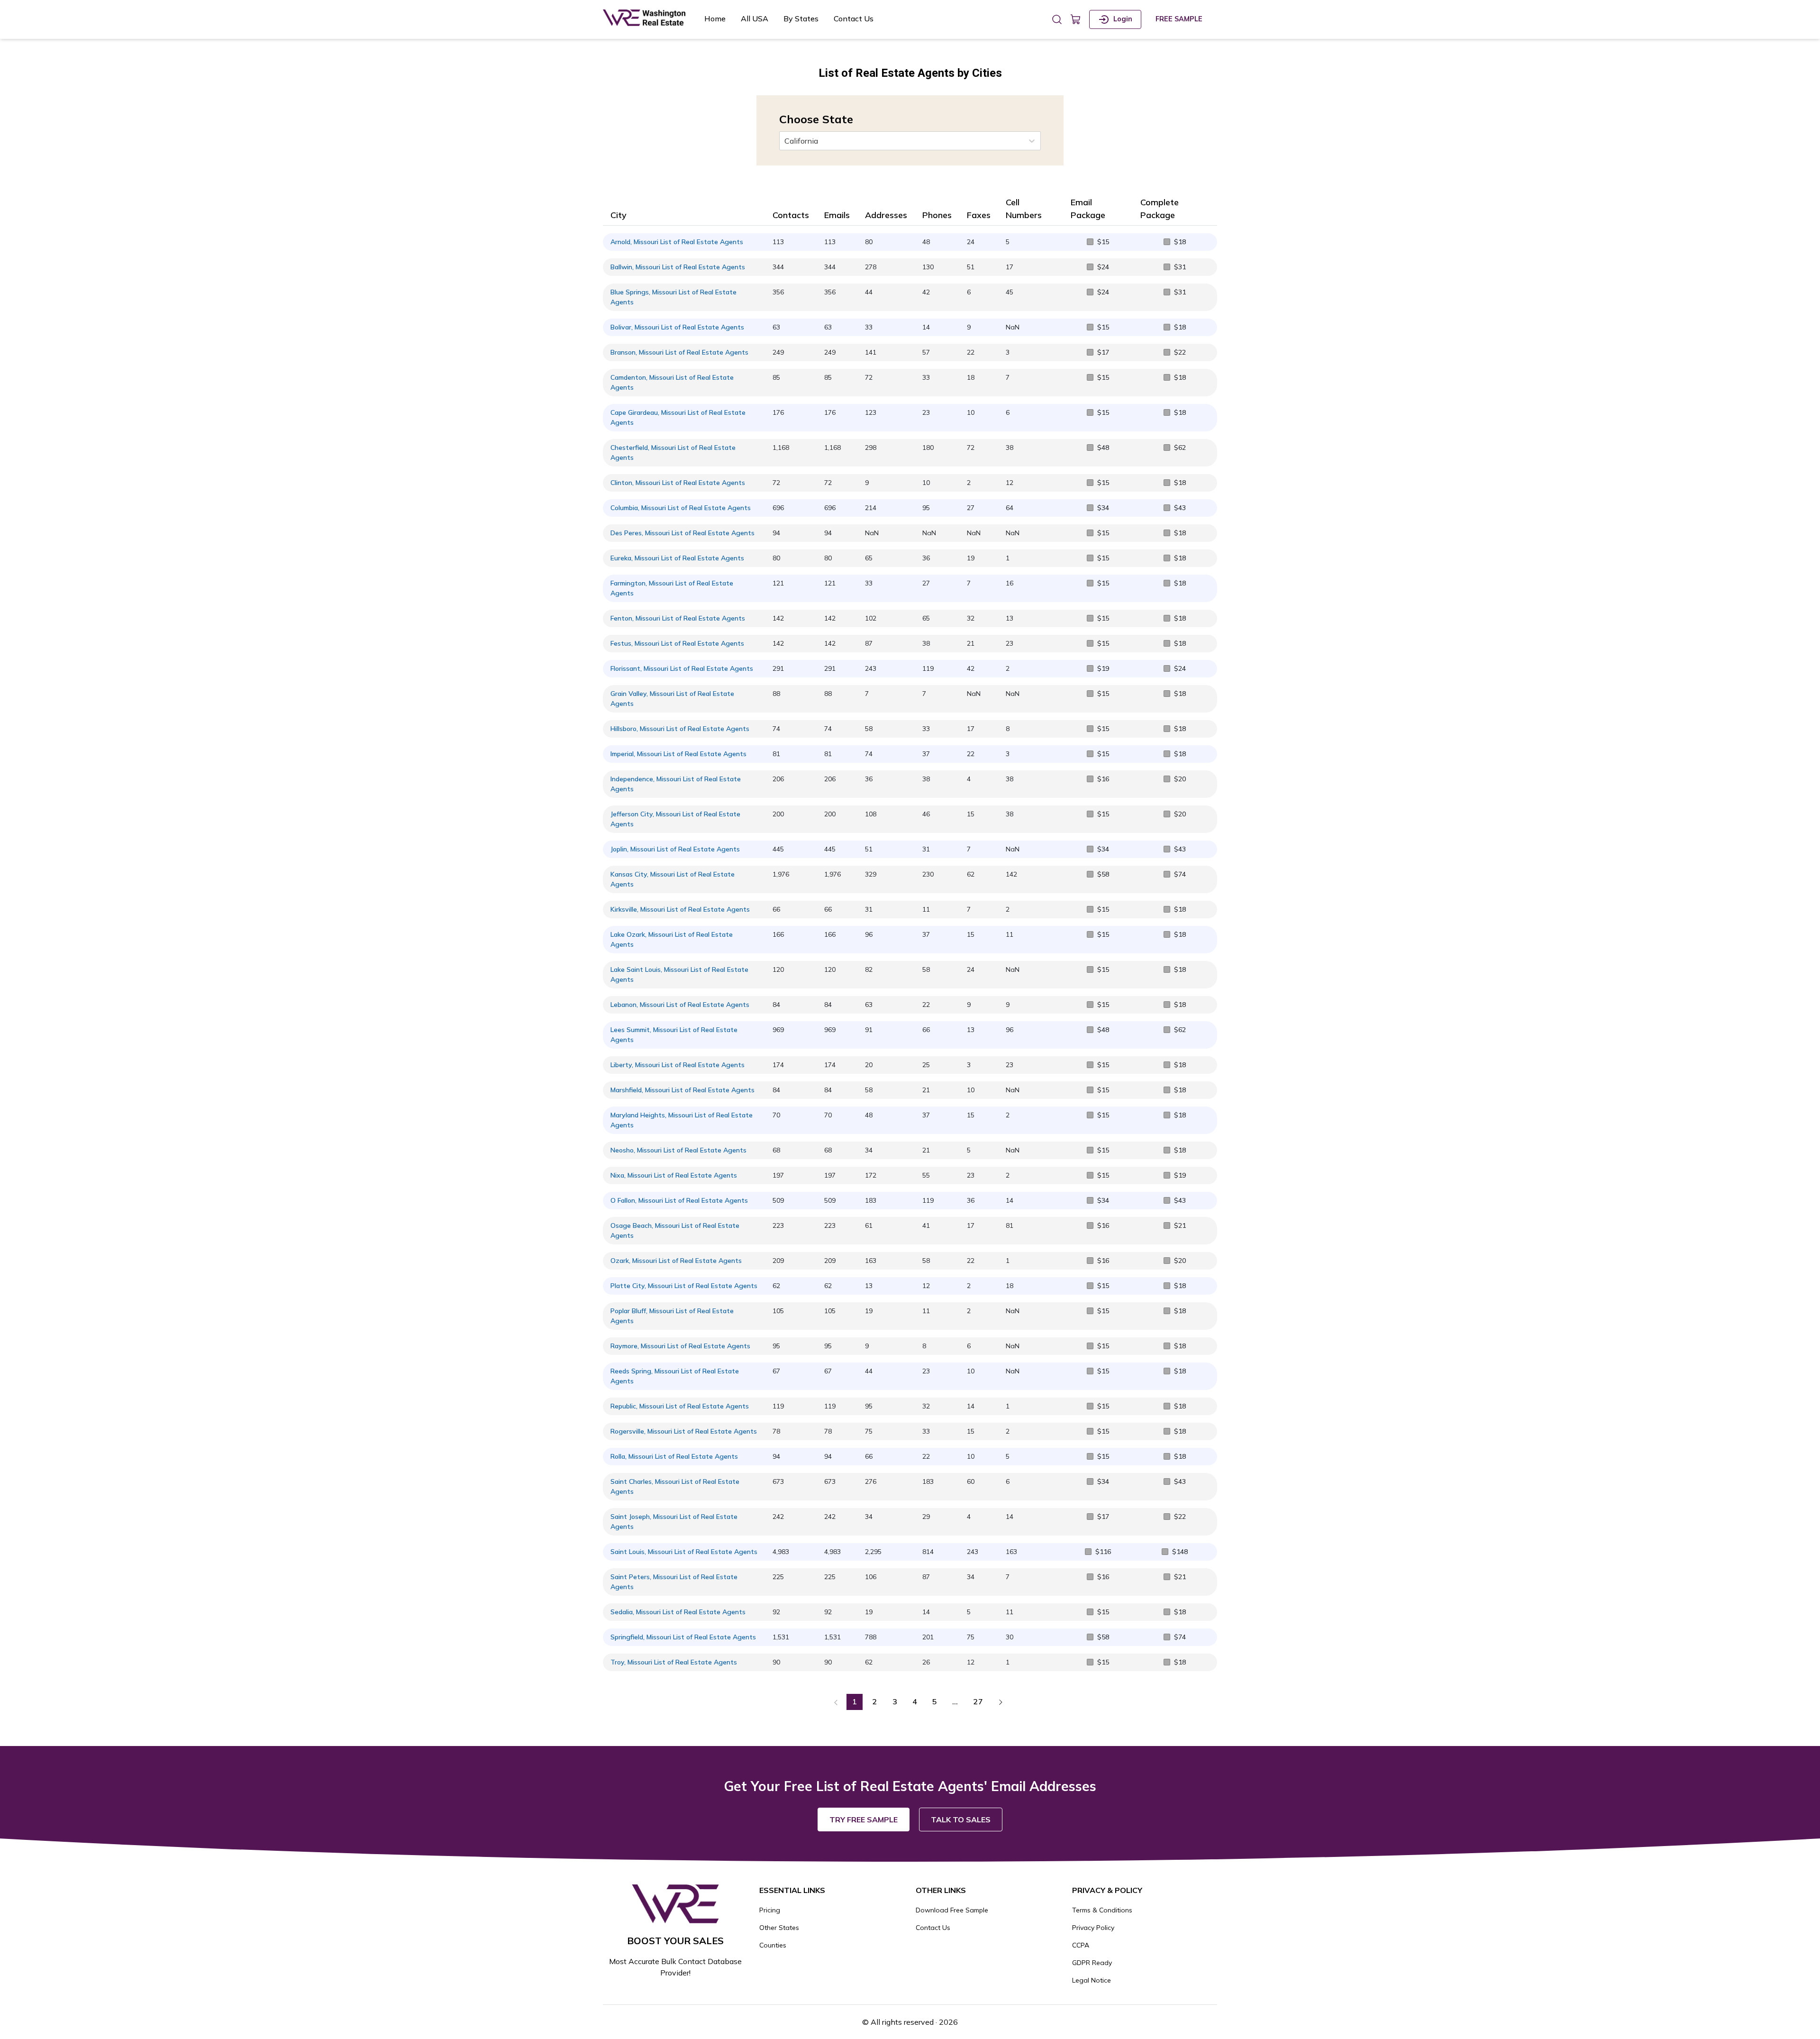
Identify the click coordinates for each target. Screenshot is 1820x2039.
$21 (1180, 1225)
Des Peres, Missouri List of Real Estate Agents (682, 533)
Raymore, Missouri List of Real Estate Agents (680, 1346)
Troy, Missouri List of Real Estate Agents (674, 1662)
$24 (1103, 267)
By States (801, 18)
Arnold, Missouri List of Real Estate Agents (677, 242)
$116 (1103, 1552)
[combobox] (785, 141)
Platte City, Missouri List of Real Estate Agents (684, 1286)
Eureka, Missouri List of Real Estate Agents (677, 558)
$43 (1180, 508)
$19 (1103, 668)
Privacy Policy (1093, 1928)
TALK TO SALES (961, 1820)
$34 (1103, 508)
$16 (1103, 779)
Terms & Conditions (1102, 1910)
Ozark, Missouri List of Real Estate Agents (676, 1261)
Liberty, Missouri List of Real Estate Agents (678, 1065)
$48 (1103, 448)
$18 (1180, 242)
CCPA (1081, 1945)
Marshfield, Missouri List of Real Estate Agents (682, 1090)
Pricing (770, 1910)
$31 (1180, 267)
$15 (1103, 242)
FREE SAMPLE (1179, 19)
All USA (755, 18)
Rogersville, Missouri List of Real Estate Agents (684, 1431)
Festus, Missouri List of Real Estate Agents (677, 643)
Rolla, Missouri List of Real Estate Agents (674, 1456)
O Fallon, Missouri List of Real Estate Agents (679, 1200)
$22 (1180, 352)
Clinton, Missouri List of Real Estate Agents (678, 483)
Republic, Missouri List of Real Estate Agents (680, 1406)
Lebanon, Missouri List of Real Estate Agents (680, 1005)
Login (1123, 19)
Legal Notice (1092, 1980)
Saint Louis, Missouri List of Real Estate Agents (684, 1552)
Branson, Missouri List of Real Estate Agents (679, 352)
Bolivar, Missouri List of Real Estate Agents (677, 327)
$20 (1180, 779)
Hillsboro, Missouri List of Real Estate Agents (680, 729)
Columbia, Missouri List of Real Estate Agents (681, 508)
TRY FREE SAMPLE (864, 1820)
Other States (779, 1928)
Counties (773, 1945)
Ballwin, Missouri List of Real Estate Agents (678, 267)
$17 (1103, 352)
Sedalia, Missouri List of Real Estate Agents (678, 1612)
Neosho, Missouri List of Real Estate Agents (678, 1150)
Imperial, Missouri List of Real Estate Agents (678, 754)
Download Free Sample (952, 1910)
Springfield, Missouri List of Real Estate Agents (683, 1637)
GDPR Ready (1092, 1963)
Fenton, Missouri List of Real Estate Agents (678, 618)
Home (715, 18)
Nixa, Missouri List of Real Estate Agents (674, 1175)
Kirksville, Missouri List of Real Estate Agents (680, 909)
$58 (1103, 874)
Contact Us (854, 18)
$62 (1180, 448)
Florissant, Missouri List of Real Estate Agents (682, 668)
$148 (1180, 1552)
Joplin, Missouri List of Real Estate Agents (675, 849)
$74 (1180, 874)
